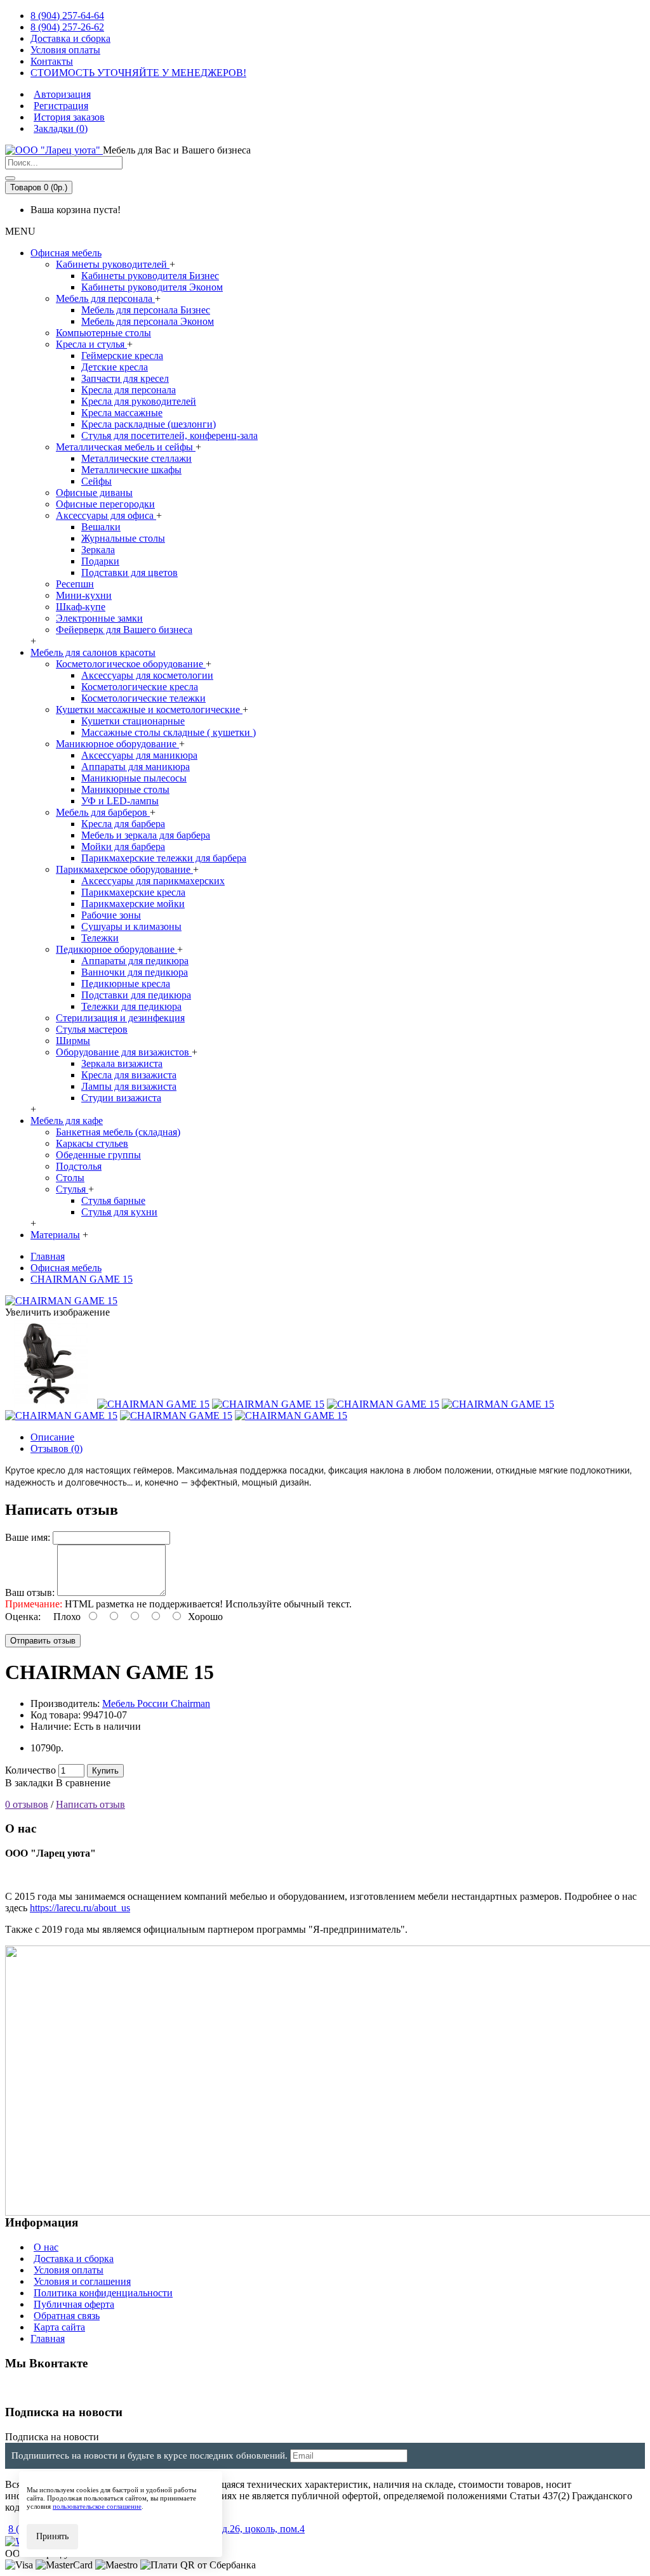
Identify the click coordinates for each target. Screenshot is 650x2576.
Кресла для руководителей (139, 401)
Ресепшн (75, 584)
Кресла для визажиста (129, 1075)
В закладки (29, 1783)
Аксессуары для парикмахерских (153, 881)
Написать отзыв (90, 1804)
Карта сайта (59, 2327)
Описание (52, 1437)
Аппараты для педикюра (135, 961)
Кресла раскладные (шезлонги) (149, 424)
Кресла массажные (122, 413)
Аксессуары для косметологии (147, 675)
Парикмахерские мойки (133, 904)
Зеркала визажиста (122, 1063)
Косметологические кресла (140, 687)
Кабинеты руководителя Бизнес (150, 276)
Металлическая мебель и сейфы (126, 447)
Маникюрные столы (125, 789)
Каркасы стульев (92, 1143)
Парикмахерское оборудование (124, 869)
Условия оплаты (69, 2270)
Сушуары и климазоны (131, 926)
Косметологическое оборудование (131, 664)
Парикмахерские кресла (133, 892)
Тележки (100, 938)
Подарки (100, 561)
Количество (30, 1770)
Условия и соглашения (82, 2281)
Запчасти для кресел (125, 378)
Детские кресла (115, 367)
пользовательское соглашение (97, 2506)
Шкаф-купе (81, 607)
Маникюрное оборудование (117, 744)
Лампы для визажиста (129, 1086)
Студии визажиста (121, 1098)
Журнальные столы (123, 538)
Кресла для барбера (123, 824)
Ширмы (73, 1041)
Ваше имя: (28, 1537)
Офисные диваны (94, 493)
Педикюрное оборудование (116, 949)
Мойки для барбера (123, 847)
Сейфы (96, 481)
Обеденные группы (98, 1155)
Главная (48, 2338)
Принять (52, 2536)
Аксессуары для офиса (106, 515)
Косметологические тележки (143, 698)
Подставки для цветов (129, 572)
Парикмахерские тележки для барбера (164, 858)
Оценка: (23, 1617)
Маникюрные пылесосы (134, 778)
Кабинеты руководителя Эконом (152, 287)
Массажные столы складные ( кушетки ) (169, 732)
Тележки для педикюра (131, 1006)
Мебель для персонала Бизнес (146, 310)
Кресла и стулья (91, 344)
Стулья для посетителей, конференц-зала (169, 435)
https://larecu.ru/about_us (80, 1908)
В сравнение (83, 1783)
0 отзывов (27, 1804)
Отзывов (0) (56, 1448)
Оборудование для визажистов (124, 1052)
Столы (70, 1178)
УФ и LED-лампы (120, 801)
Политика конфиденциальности (103, 2293)
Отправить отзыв (43, 1641)
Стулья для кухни (119, 1212)
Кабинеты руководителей (113, 264)
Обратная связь (67, 2316)
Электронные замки (99, 618)
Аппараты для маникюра (136, 767)
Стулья (72, 1189)
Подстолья (79, 1166)
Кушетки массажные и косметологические (149, 709)
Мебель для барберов (103, 812)
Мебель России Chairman (156, 1703)
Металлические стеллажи (136, 458)
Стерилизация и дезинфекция (120, 1018)
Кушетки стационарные (133, 721)
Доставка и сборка (74, 2259)
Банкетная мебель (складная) (118, 1132)
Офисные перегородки (105, 504)
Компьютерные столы (103, 333)
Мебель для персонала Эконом (148, 321)
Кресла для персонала (129, 390)
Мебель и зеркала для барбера (146, 835)
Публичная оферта (74, 2304)
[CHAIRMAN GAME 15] (61, 1301)
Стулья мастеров (92, 1029)
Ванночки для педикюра (135, 972)
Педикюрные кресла (126, 984)
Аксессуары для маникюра (139, 755)
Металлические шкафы (131, 470)
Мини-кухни (84, 595)
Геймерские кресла (122, 356)
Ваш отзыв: (30, 1592)
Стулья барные (113, 1200)
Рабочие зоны (111, 915)
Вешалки (101, 527)
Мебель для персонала (105, 298)
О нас (46, 2247)
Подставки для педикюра (136, 995)
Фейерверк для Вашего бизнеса (124, 630)
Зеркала (98, 550)
